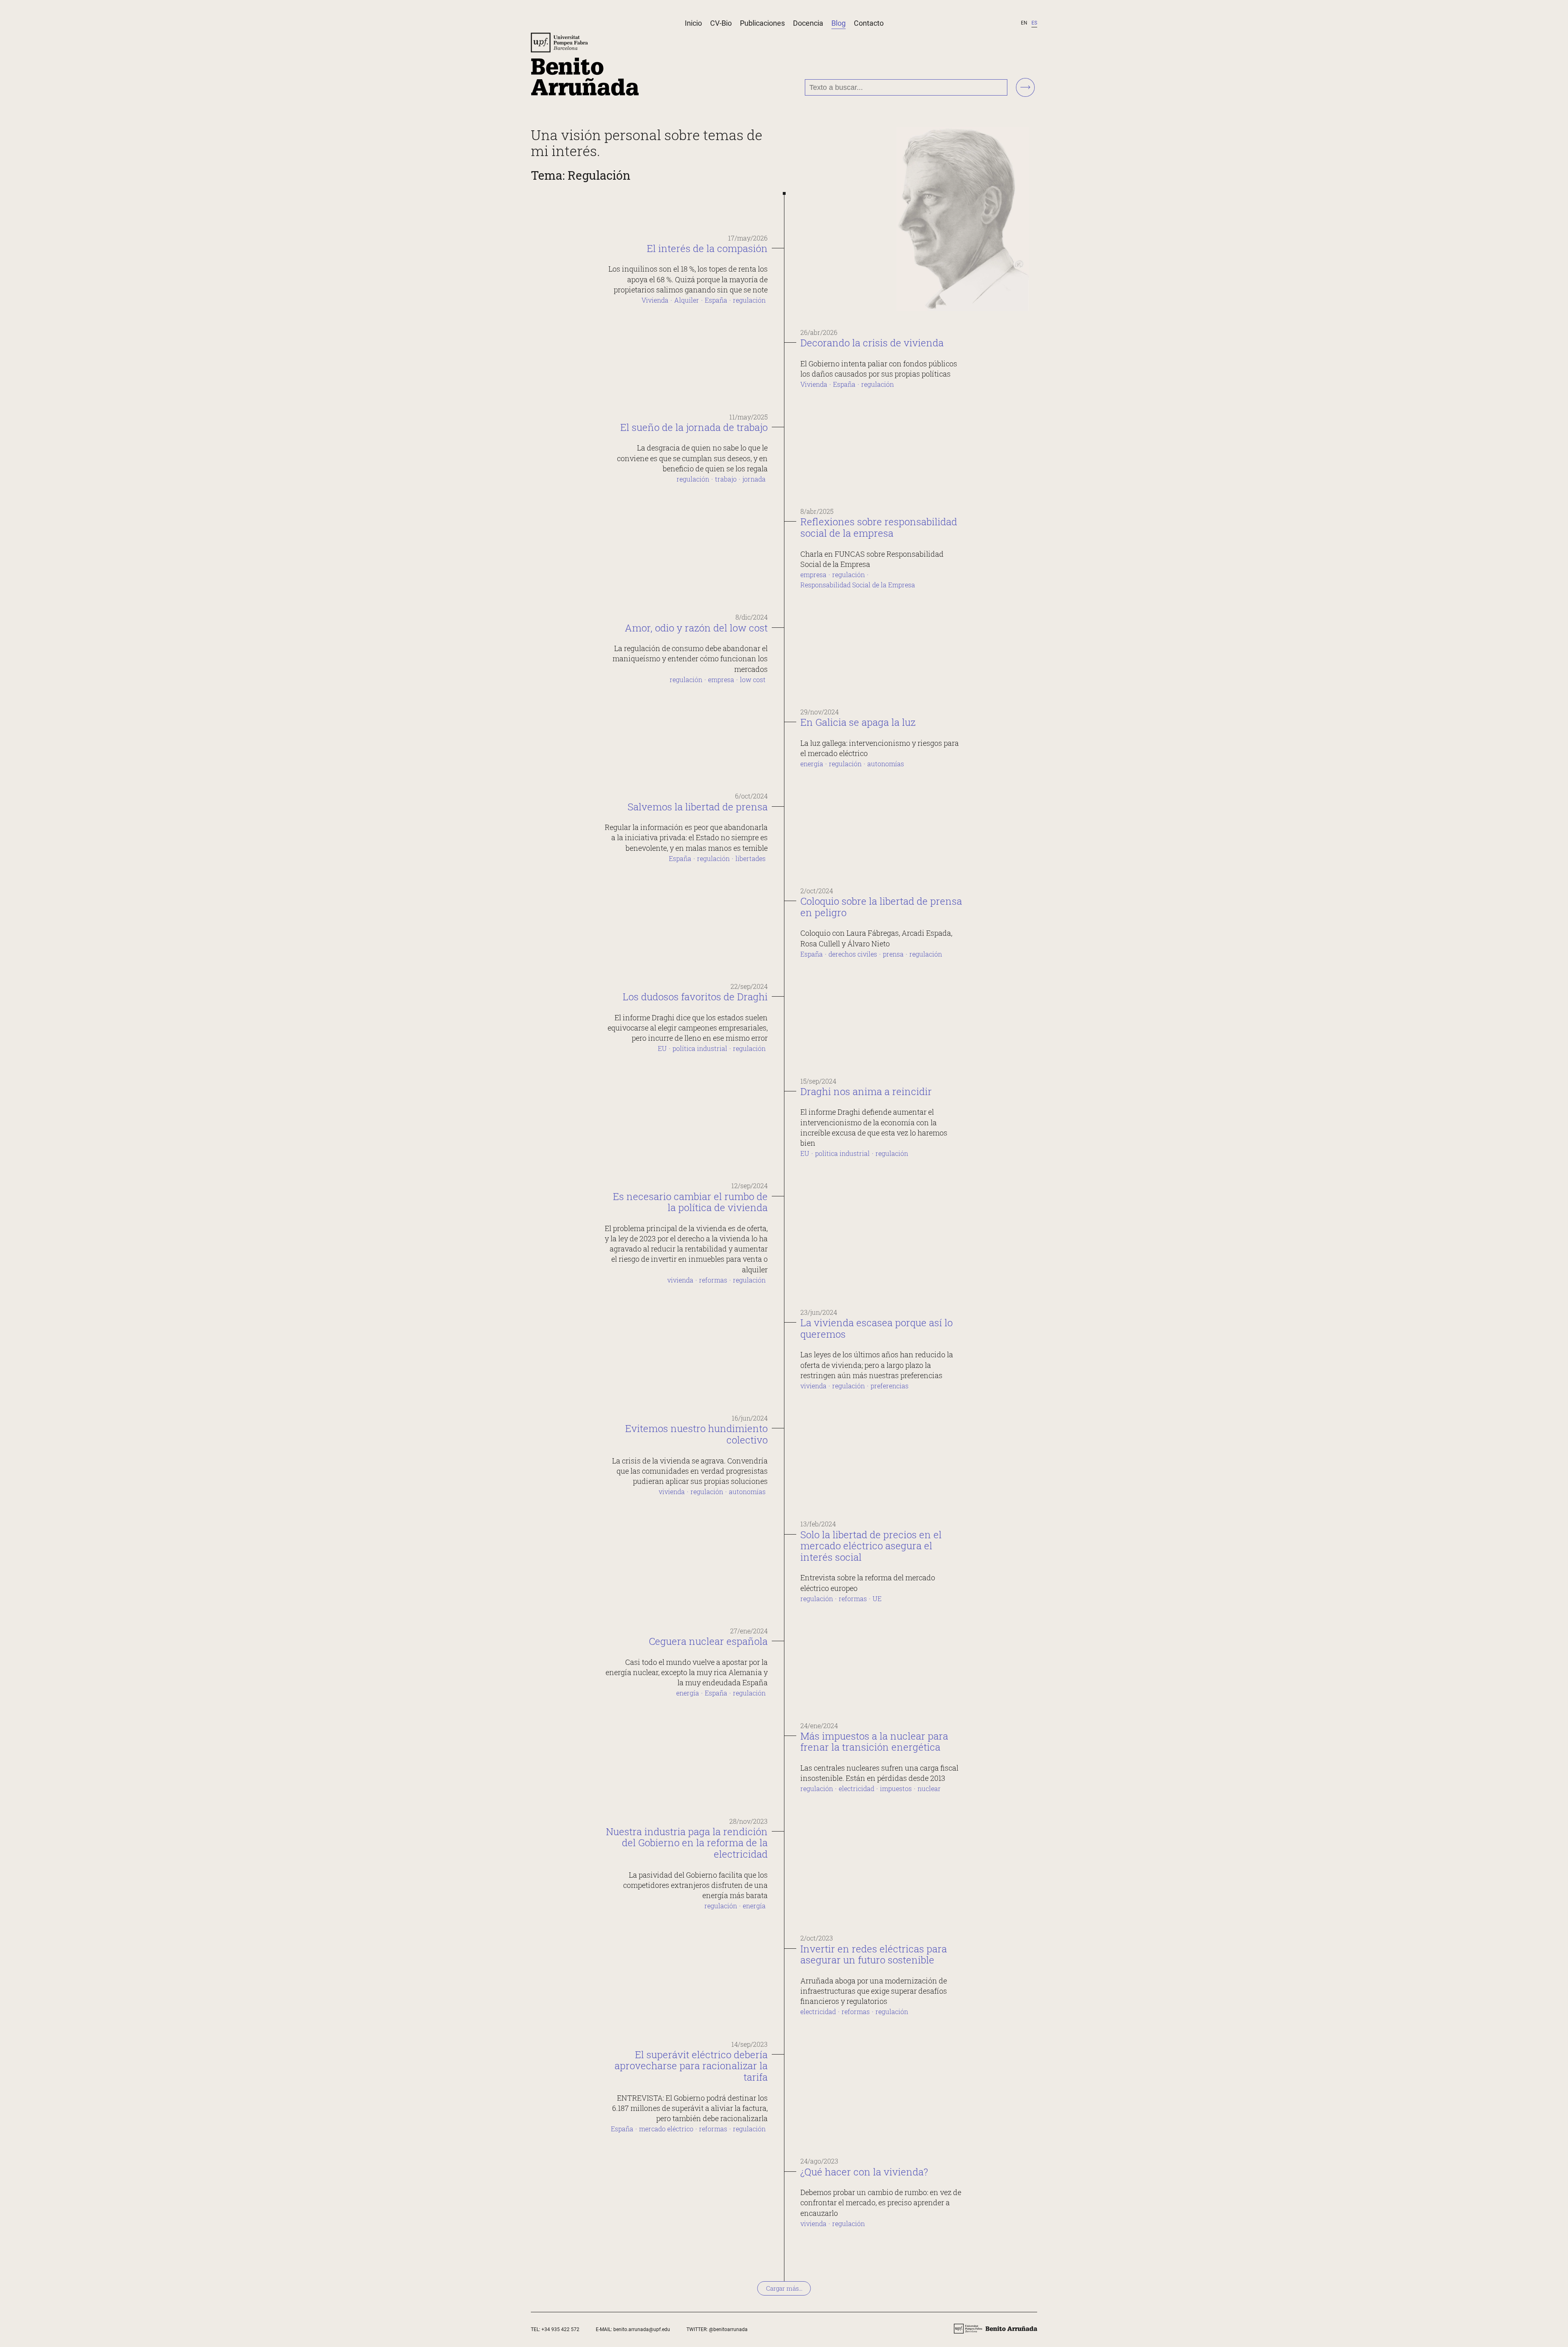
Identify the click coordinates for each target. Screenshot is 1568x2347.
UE (877, 1599)
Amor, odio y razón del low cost (696, 628)
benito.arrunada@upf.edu (642, 2329)
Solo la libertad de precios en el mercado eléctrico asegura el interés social (871, 1546)
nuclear (929, 1788)
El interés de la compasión (707, 248)
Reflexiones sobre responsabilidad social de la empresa (879, 527)
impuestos (896, 1788)
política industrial (700, 1048)
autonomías (886, 764)
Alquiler (687, 300)
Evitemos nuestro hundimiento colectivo (696, 1434)
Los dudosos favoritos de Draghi (695, 997)
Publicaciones (762, 23)
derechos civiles (853, 954)
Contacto (869, 23)
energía (812, 764)
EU (662, 1048)
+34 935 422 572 (560, 2329)
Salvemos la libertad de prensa (698, 807)
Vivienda (655, 300)
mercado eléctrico (666, 2129)
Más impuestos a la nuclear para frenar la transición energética (874, 1742)
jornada (754, 479)
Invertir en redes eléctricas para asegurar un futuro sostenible (874, 1954)
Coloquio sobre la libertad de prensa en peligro (881, 907)
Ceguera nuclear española (708, 1641)
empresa (813, 574)
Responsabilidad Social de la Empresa (858, 585)
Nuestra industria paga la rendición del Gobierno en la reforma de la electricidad (687, 1843)
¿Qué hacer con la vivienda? (864, 2172)
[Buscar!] (1025, 88)
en (1024, 23)
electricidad (856, 1788)
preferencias (890, 1386)
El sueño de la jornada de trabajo (694, 427)
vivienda (680, 1280)
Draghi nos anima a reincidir (866, 1091)
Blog (839, 23)
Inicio (693, 23)
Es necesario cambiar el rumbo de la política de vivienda (690, 1202)
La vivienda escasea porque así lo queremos (876, 1328)
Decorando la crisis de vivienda (872, 343)
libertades (751, 858)
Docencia (808, 23)
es (1034, 23)
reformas (713, 1280)
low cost (753, 679)
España (716, 300)
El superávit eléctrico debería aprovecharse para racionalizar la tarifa (691, 2066)
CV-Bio (721, 23)
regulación (749, 300)
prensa (893, 954)
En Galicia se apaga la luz (858, 722)
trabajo (726, 479)
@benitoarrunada (728, 2329)
